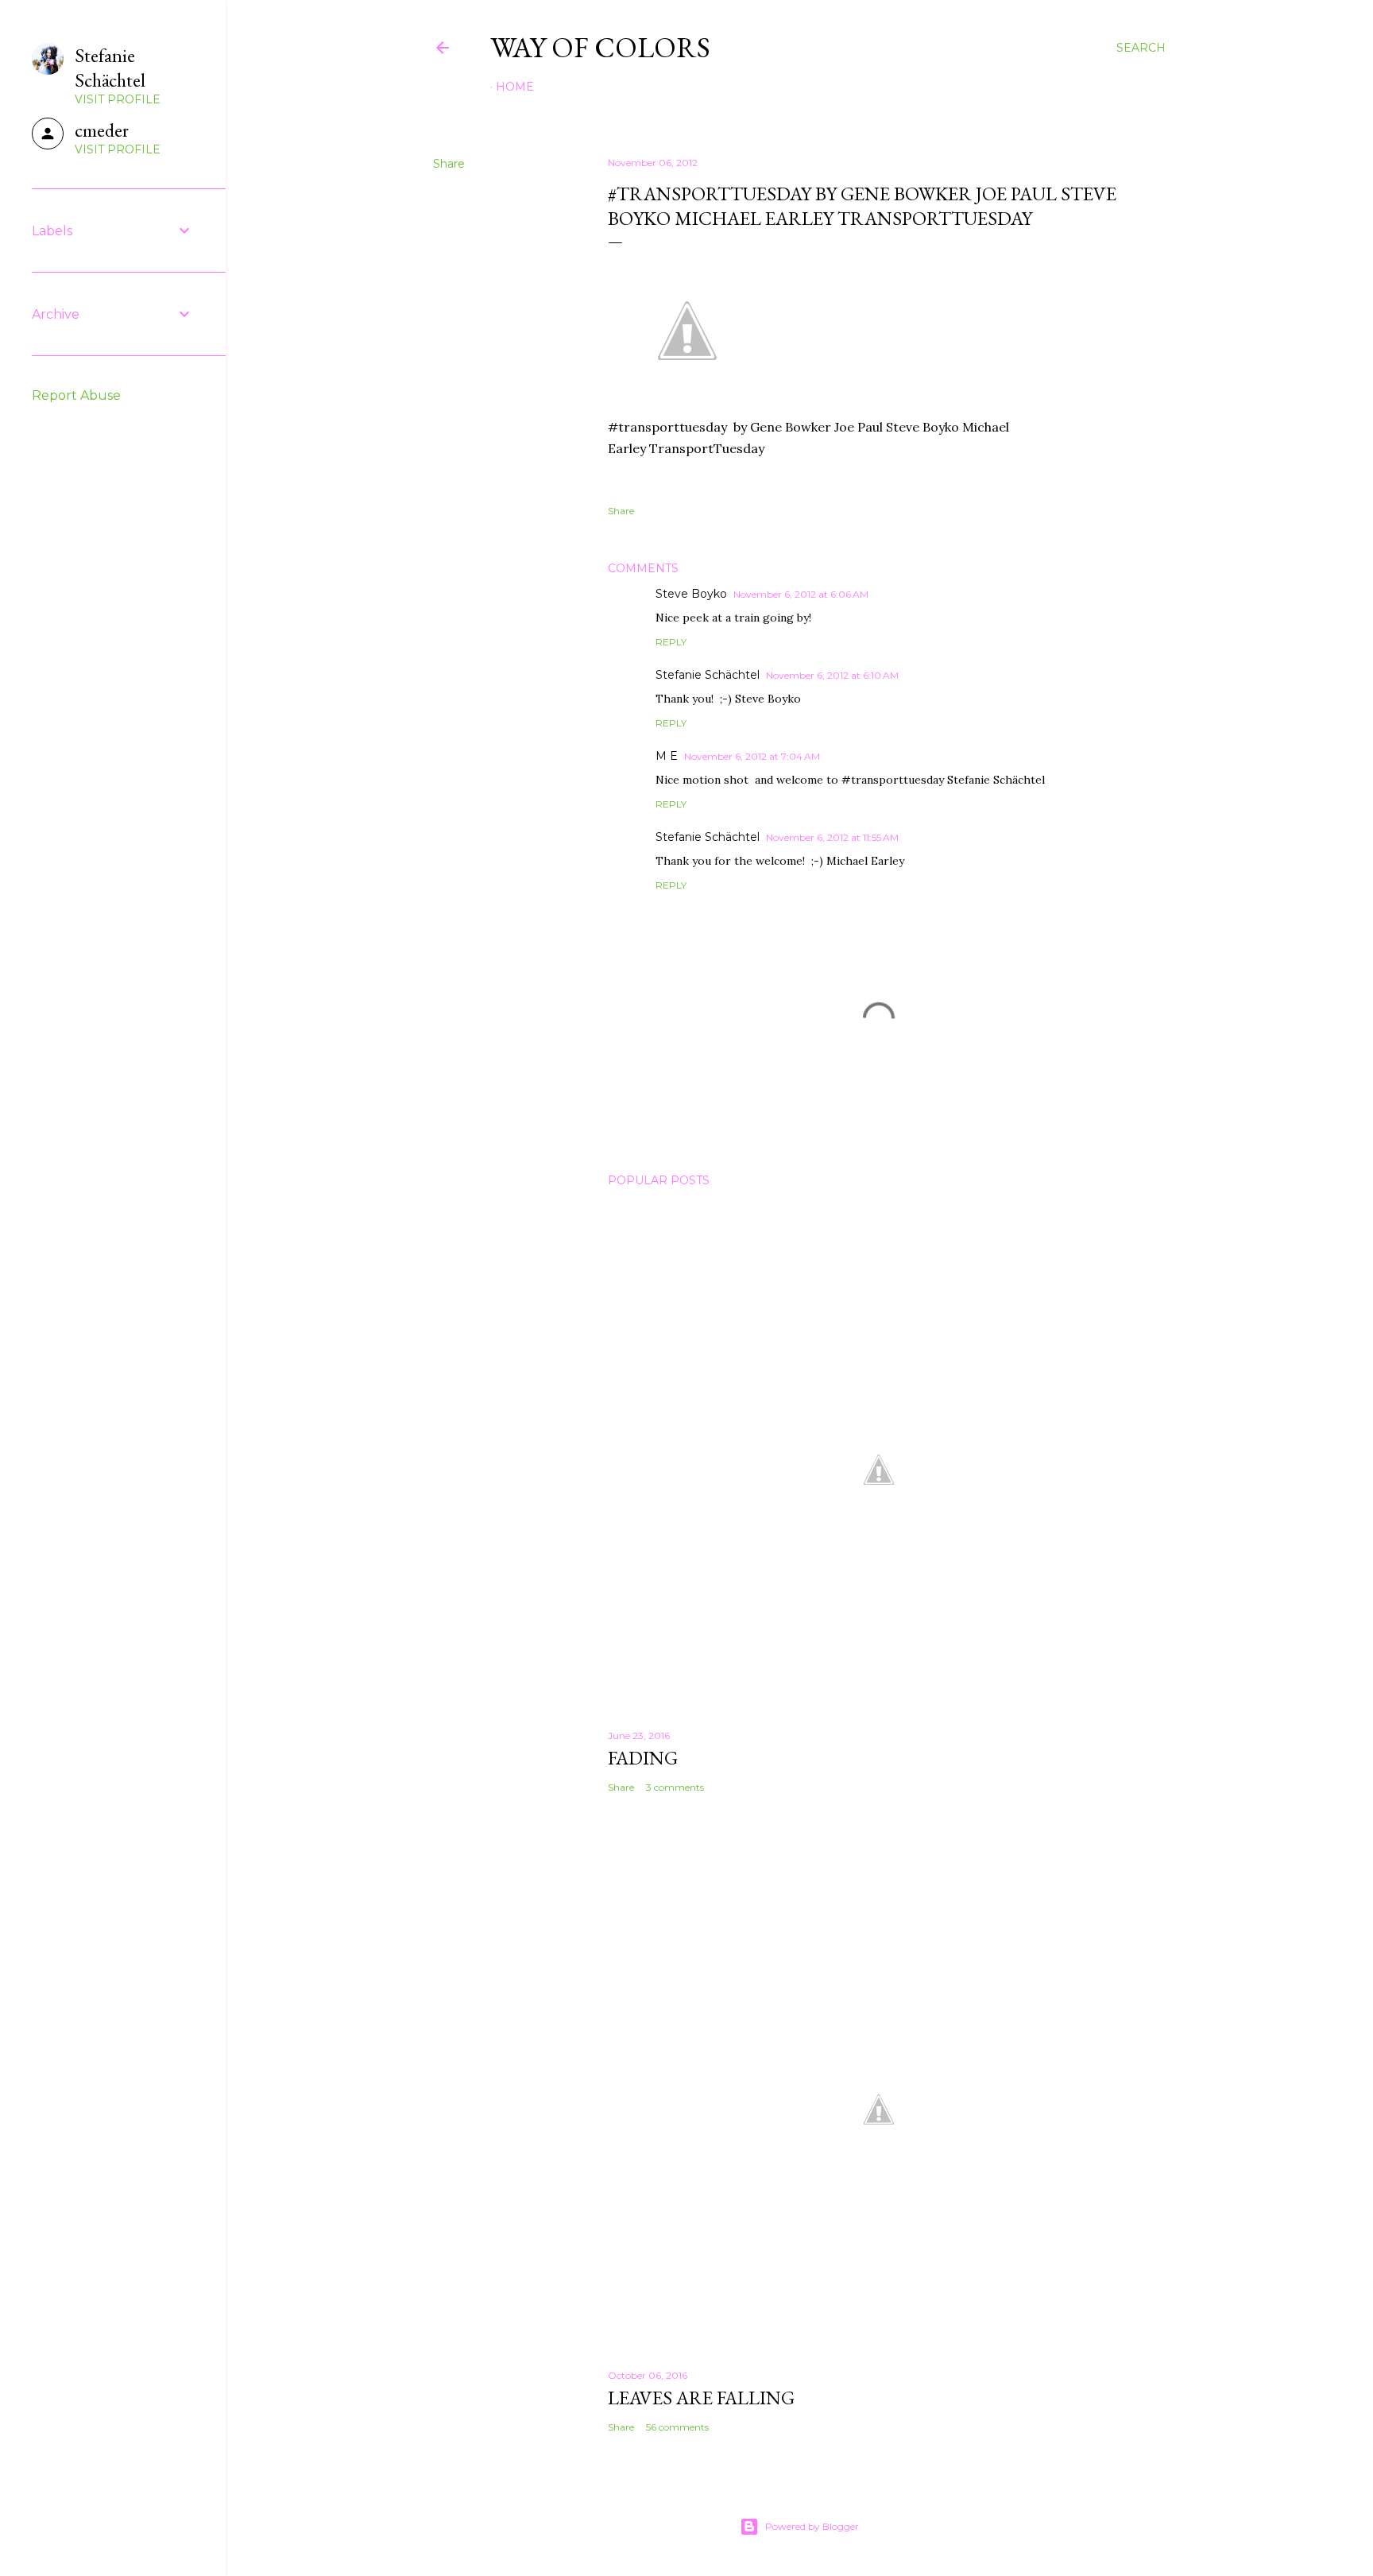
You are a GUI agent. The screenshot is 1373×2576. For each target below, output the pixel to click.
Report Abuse (76, 395)
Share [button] (449, 164)
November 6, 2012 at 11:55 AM (832, 837)
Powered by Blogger (812, 2526)
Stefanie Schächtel (708, 675)
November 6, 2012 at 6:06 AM (801, 594)
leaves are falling (701, 2398)
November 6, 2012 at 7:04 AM (752, 756)
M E (667, 756)
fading (643, 1758)
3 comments (675, 1787)
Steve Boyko (691, 594)
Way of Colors (600, 47)
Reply (671, 642)
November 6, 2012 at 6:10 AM (832, 675)
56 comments (677, 2427)
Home (515, 87)
